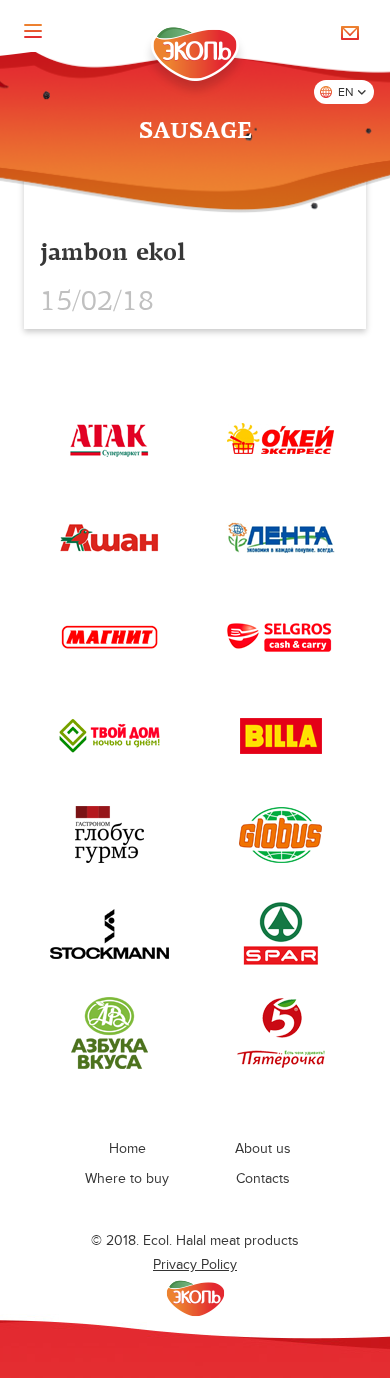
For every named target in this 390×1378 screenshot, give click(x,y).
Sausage (195, 131)
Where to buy (127, 1178)
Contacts (263, 1178)
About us (263, 1148)
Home (127, 1148)
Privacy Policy (195, 1264)
